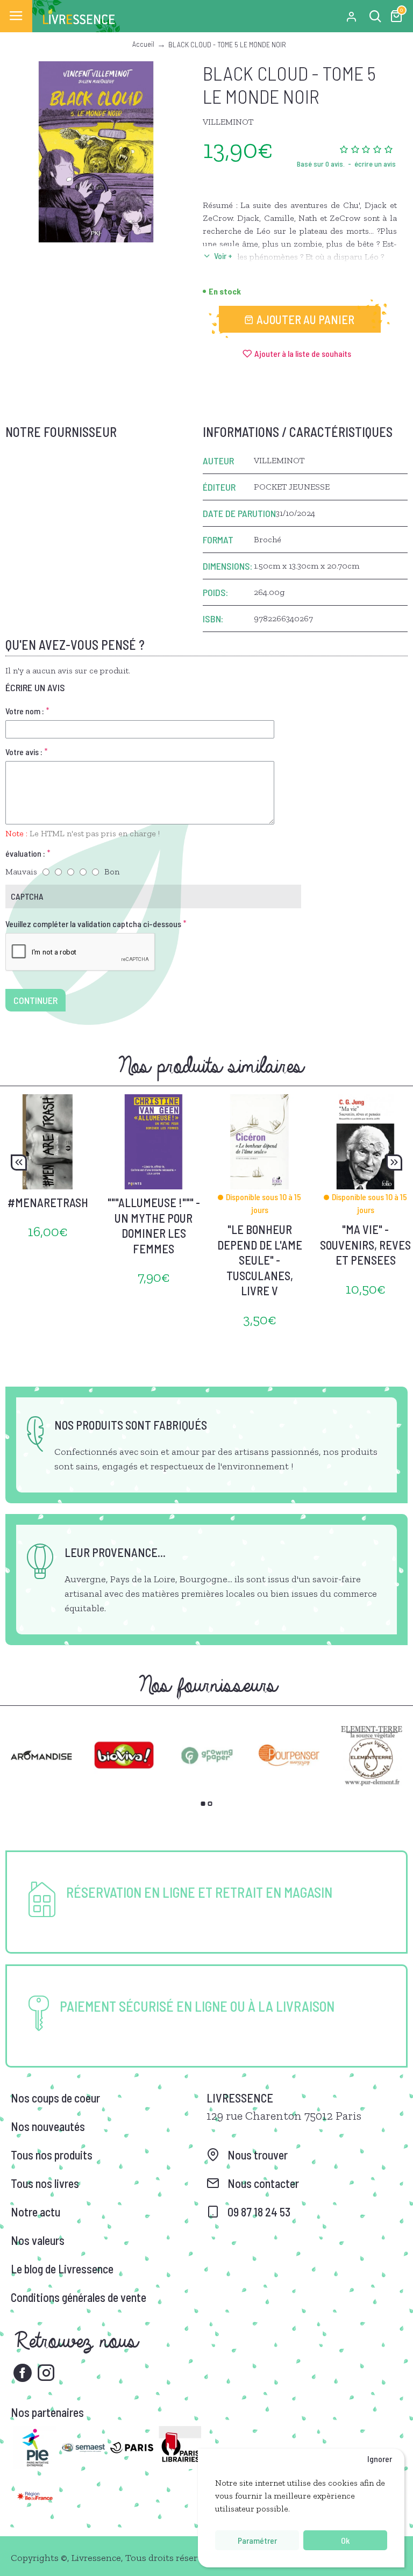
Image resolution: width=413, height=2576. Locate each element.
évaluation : (25, 853)
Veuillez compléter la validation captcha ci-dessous (93, 924)
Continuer (35, 1000)
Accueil (143, 44)
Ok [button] (345, 2540)
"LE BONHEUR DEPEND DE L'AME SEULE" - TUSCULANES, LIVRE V (260, 1260)
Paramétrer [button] (257, 2540)
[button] (19, 1163)
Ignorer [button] (380, 2459)
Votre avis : (24, 752)
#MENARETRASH (48, 1202)
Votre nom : (25, 711)
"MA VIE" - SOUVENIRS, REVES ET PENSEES (365, 1244)
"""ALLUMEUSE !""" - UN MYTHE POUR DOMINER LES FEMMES (154, 1225)
